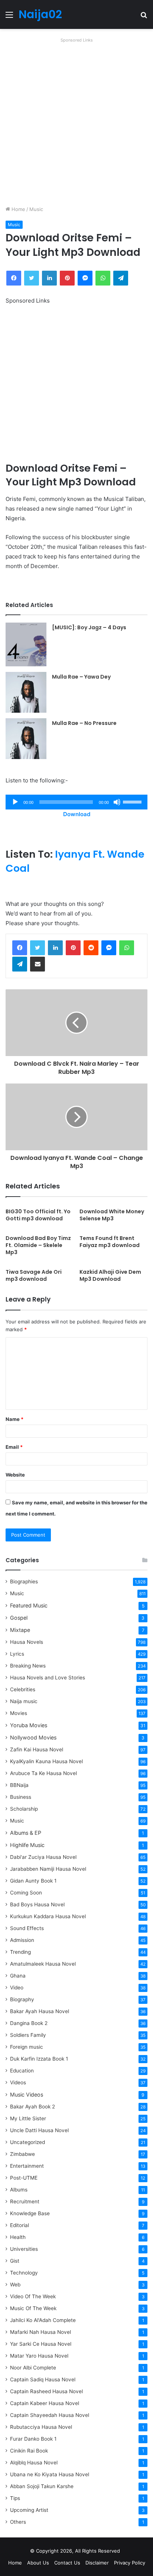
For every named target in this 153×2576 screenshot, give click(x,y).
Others (18, 2522)
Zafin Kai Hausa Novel (37, 1749)
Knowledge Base (30, 2213)
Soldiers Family (28, 2035)
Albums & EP (26, 1833)
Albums (19, 2190)
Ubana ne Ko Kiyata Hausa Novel (50, 2474)
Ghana (18, 1976)
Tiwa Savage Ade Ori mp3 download (34, 1275)
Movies (19, 1713)
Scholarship (24, 1809)
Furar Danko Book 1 (33, 2439)
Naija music (24, 1701)
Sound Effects (27, 1928)
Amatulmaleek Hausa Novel (43, 1964)
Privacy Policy (130, 2563)
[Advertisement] (76, 122)
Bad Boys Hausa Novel (37, 1904)
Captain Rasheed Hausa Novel (46, 2391)
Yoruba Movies (29, 1725)
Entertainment (27, 2166)
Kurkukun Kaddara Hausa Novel (48, 1916)
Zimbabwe (22, 2154)
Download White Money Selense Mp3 (112, 1215)
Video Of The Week (33, 2296)
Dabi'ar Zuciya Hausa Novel (43, 1857)
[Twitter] (38, 948)
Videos (18, 2082)
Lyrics (17, 1654)
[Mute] (117, 802)
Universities (24, 2249)
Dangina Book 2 (29, 2023)
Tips (15, 2498)
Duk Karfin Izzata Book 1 (39, 2059)
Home (18, 209)
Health (18, 2237)
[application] (76, 802)
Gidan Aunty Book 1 (33, 1881)
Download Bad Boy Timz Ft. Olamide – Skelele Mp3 (38, 1245)
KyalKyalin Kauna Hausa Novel (46, 1761)
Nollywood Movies (33, 1737)
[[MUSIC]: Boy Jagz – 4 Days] (26, 644)
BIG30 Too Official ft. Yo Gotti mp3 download (38, 1215)
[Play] (15, 802)
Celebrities (23, 1689)
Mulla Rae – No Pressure (84, 723)
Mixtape (20, 1630)
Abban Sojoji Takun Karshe (42, 2486)
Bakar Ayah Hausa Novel (40, 2011)
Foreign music (27, 2047)
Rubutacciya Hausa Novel (41, 2427)
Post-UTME (24, 2178)
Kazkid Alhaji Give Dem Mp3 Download (110, 1275)
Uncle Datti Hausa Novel (39, 2130)
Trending (20, 1952)
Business (21, 1797)
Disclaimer (97, 2563)
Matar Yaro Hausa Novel (39, 2356)
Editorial (19, 2225)
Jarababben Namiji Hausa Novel (48, 1869)
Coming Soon (26, 1893)
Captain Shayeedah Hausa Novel (50, 2415)
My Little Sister (28, 2118)
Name (14, 1419)
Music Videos (27, 2095)
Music (36, 209)
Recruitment (25, 2201)
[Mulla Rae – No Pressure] (26, 739)
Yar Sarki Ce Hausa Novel (41, 2344)
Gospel (19, 1618)
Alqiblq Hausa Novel (34, 2463)
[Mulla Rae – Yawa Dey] (26, 692)
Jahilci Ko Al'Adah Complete (43, 2320)
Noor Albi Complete (33, 2368)
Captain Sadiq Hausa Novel (43, 2379)
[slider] (133, 801)
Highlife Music (27, 1845)
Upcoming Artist (29, 2510)
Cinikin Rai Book (29, 2451)
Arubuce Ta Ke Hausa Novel (43, 1773)
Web (15, 2285)
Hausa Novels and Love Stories (48, 1678)
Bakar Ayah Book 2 (32, 2107)
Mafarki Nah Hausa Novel (40, 2332)
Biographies (24, 1581)
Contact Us (67, 2563)
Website (15, 1475)
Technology (24, 2273)
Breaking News (29, 1666)
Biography (22, 1999)
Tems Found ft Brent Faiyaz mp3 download (110, 1242)
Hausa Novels (27, 1642)
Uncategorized (27, 2142)
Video (17, 1988)
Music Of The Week (33, 2308)
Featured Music (29, 1605)
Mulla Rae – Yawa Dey (81, 677)
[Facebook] (20, 948)
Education (22, 2071)
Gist (15, 2261)
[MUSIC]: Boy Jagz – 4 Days (89, 627)
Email (14, 1447)
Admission (22, 1940)
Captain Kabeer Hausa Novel (45, 2403)
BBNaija (19, 1785)
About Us (38, 2563)
